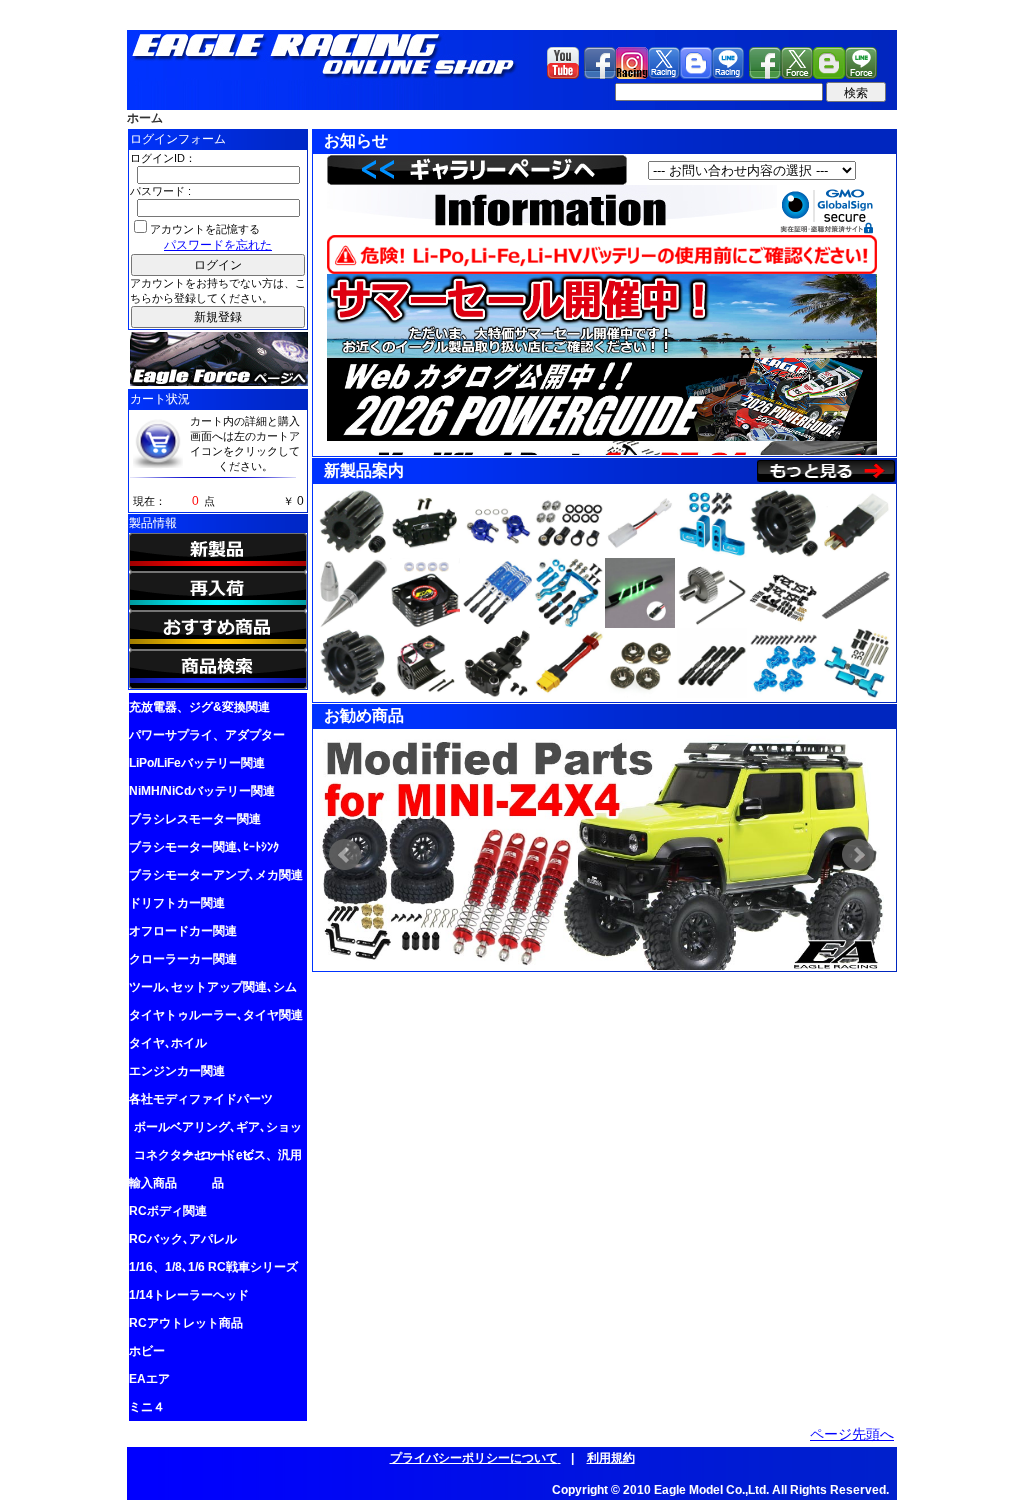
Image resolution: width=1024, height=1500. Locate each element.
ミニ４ (147, 1407)
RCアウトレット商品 (186, 1323)
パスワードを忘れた (218, 245)
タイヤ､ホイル (168, 1043)
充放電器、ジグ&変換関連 (199, 707)
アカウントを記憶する (205, 229)
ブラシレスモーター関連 (195, 819)
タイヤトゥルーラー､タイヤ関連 (216, 1015)
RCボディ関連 (168, 1211)
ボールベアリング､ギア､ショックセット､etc (218, 1130)
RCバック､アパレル (183, 1239)
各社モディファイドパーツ (201, 1099)
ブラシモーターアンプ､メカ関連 (216, 875)
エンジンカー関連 (177, 1071)
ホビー (147, 1351)
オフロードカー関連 (183, 931)
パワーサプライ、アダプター (207, 735)
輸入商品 (153, 1183)
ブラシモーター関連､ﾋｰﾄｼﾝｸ (204, 847)
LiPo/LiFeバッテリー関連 (197, 763)
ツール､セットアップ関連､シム (213, 987)
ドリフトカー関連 (177, 903)
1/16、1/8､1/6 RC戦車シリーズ (213, 1267)
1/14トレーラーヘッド (189, 1295)
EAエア (149, 1379)
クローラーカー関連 (183, 959)
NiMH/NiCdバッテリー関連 (202, 791)
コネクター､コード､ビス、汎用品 (218, 1158)
